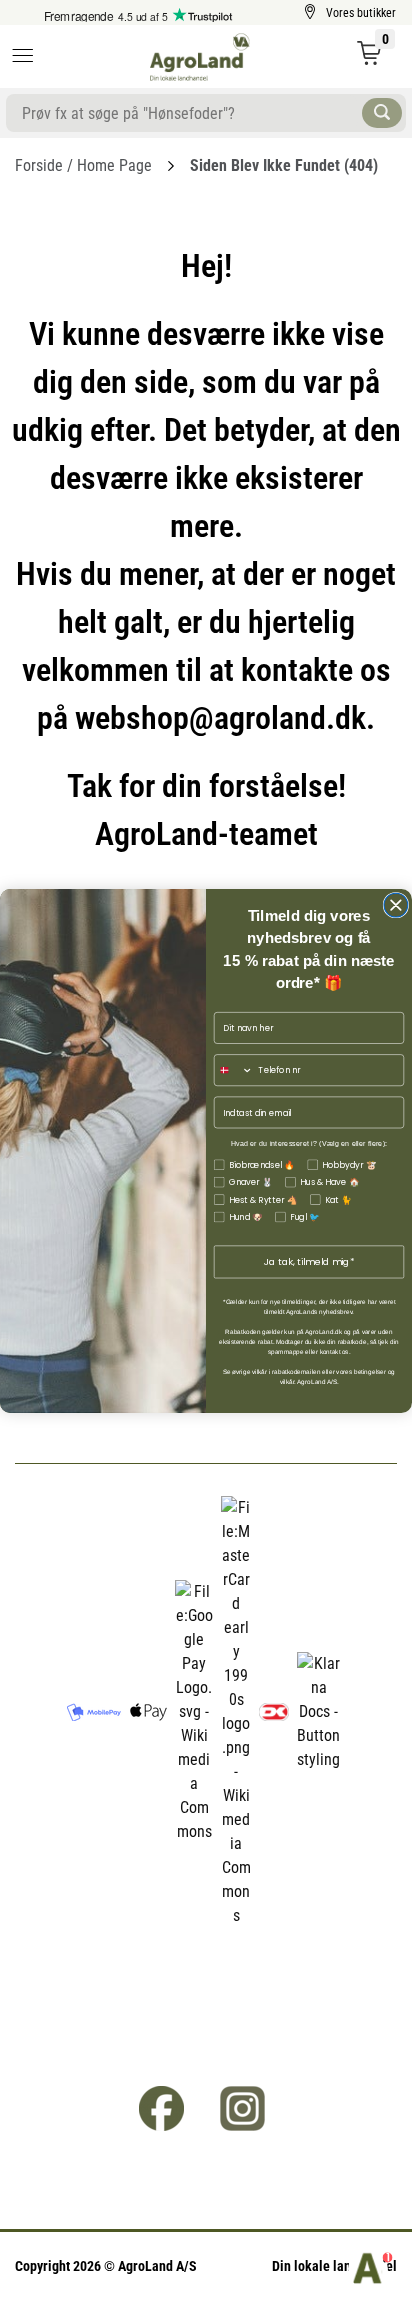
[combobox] (233, 1069)
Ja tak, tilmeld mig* (309, 1261)
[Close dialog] (396, 905)
